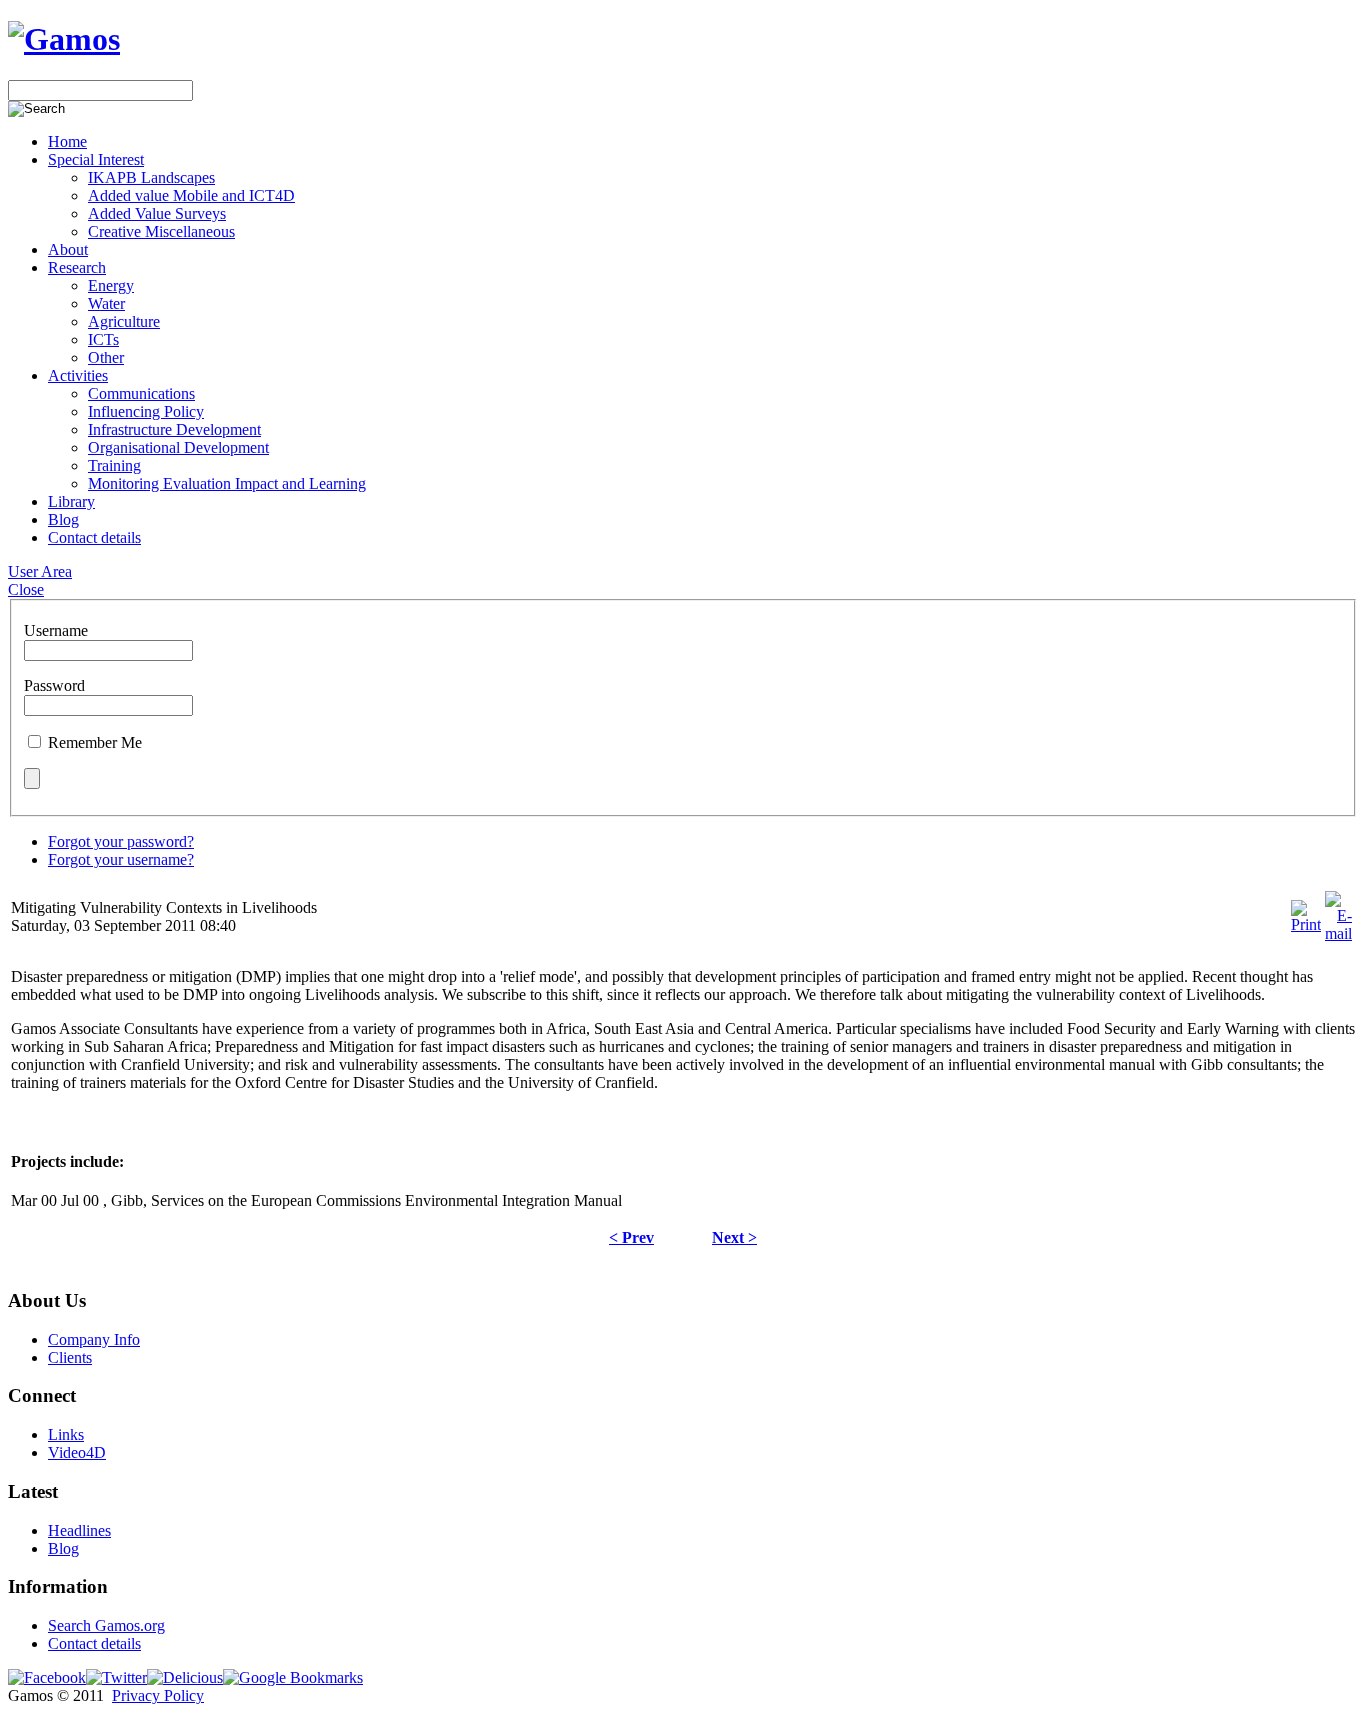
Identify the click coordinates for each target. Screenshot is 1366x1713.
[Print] (1306, 924)
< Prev (631, 1237)
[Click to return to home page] (64, 39)
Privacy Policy (158, 1695)
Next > (734, 1237)
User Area (40, 571)
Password (54, 685)
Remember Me (95, 742)
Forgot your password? (121, 841)
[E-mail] (1338, 933)
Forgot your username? (121, 859)
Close (26, 589)
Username (56, 630)
